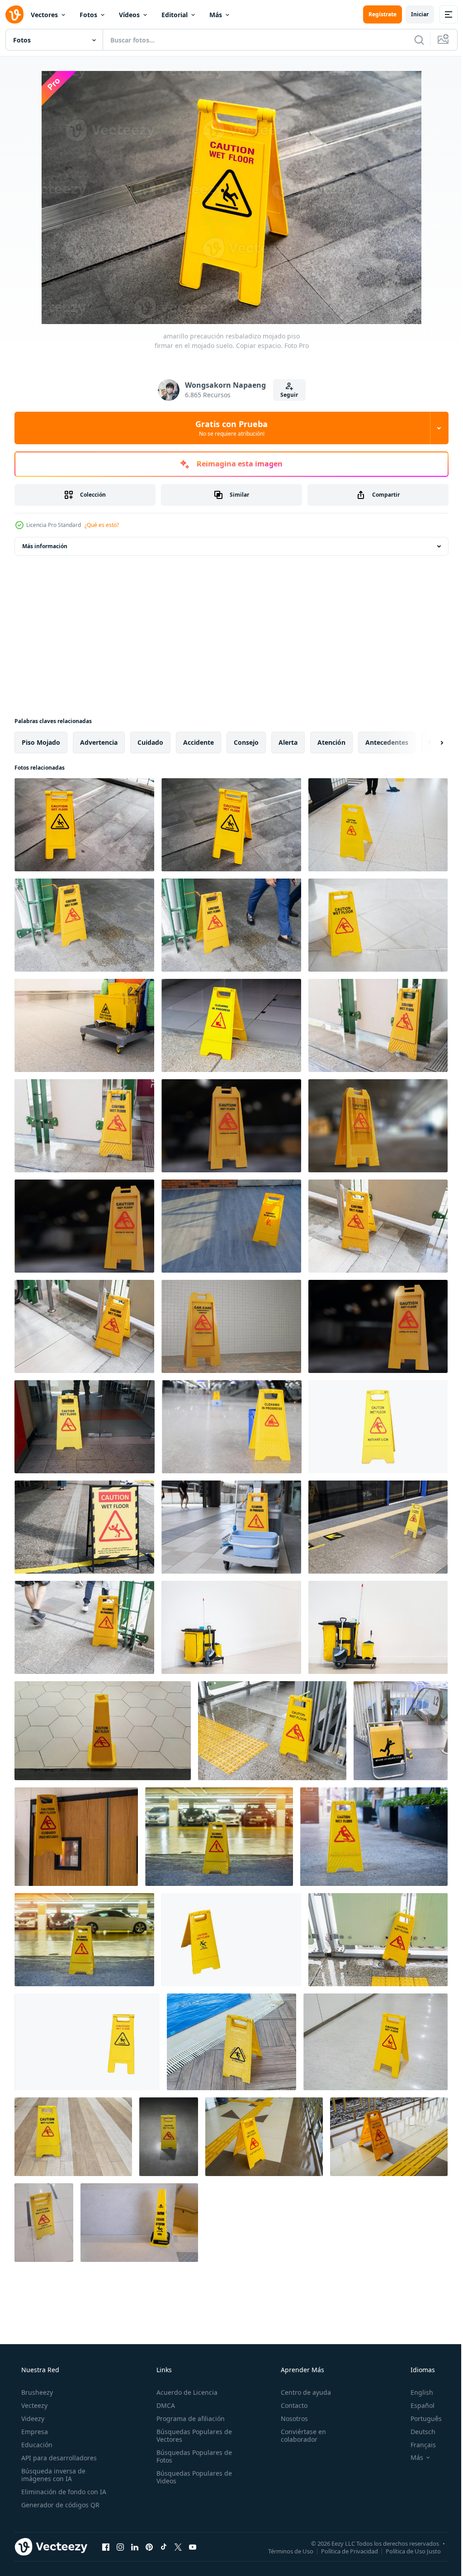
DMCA (163, 2405)
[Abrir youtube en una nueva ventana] (193, 2547)
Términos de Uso (284, 2551)
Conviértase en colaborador (299, 2435)
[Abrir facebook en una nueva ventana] (106, 2547)
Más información (45, 546)
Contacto (290, 2405)
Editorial (175, 15)
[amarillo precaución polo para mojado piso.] (73, 2137)
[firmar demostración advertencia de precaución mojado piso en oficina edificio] (374, 1837)
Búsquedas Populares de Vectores (191, 2435)
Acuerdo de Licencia (184, 2392)
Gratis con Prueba (228, 428)
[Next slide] (427, 743)
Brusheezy (36, 2392)
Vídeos (129, 15)
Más (216, 15)
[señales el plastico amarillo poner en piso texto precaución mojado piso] (376, 2042)
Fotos (88, 15)
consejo (246, 742)
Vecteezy (33, 2405)
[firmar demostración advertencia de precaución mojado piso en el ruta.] (84, 1527)
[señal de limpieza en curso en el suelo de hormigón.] (231, 1025)
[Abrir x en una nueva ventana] (178, 2547)
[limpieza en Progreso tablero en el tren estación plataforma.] (378, 1527)
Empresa (34, 2432)
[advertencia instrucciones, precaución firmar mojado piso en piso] (264, 2137)
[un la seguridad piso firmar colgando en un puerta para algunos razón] (76, 1837)
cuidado (150, 742)
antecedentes (387, 742)
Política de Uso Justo (406, 2551)
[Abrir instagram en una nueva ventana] (120, 2547)
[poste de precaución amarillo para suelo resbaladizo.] (139, 2223)
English (416, 2392)
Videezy (32, 2419)
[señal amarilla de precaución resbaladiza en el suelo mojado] (378, 825)
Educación (36, 2445)
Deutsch (417, 2432)
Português (420, 2419)
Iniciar (413, 14)
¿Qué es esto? (102, 525)
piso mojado (41, 742)
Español (417, 2405)
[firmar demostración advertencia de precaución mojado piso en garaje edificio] (219, 1837)
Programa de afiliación (188, 2419)
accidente (198, 742)
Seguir (286, 395)
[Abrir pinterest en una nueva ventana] (149, 2547)
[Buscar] (412, 40)
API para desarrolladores (58, 2458)
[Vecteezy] (14, 14)
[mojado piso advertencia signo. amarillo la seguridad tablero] (44, 2223)
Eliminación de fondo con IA (63, 2492)
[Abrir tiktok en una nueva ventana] (164, 2547)
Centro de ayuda (301, 2392)
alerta (288, 742)
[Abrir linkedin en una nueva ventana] (135, 2547)
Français (417, 2445)
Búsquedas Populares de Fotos (191, 2456)
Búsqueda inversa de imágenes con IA (52, 2475)
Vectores (44, 15)
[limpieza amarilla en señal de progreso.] (231, 1226)
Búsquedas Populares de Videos (191, 2477)
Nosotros (290, 2419)
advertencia (99, 742)
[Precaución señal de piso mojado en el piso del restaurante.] (85, 1427)
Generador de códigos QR (59, 2505)
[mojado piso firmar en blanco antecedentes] (378, 1427)
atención (331, 742)
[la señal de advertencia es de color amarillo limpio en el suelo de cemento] (169, 2137)
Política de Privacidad (343, 2551)
